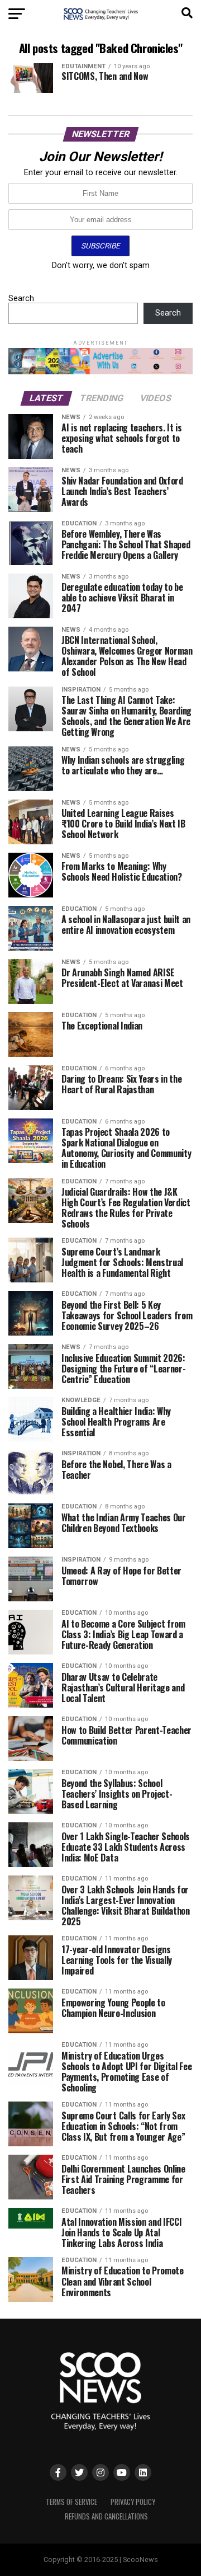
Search (21, 299)
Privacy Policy (133, 2502)
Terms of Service (71, 2502)
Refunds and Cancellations (106, 2516)
